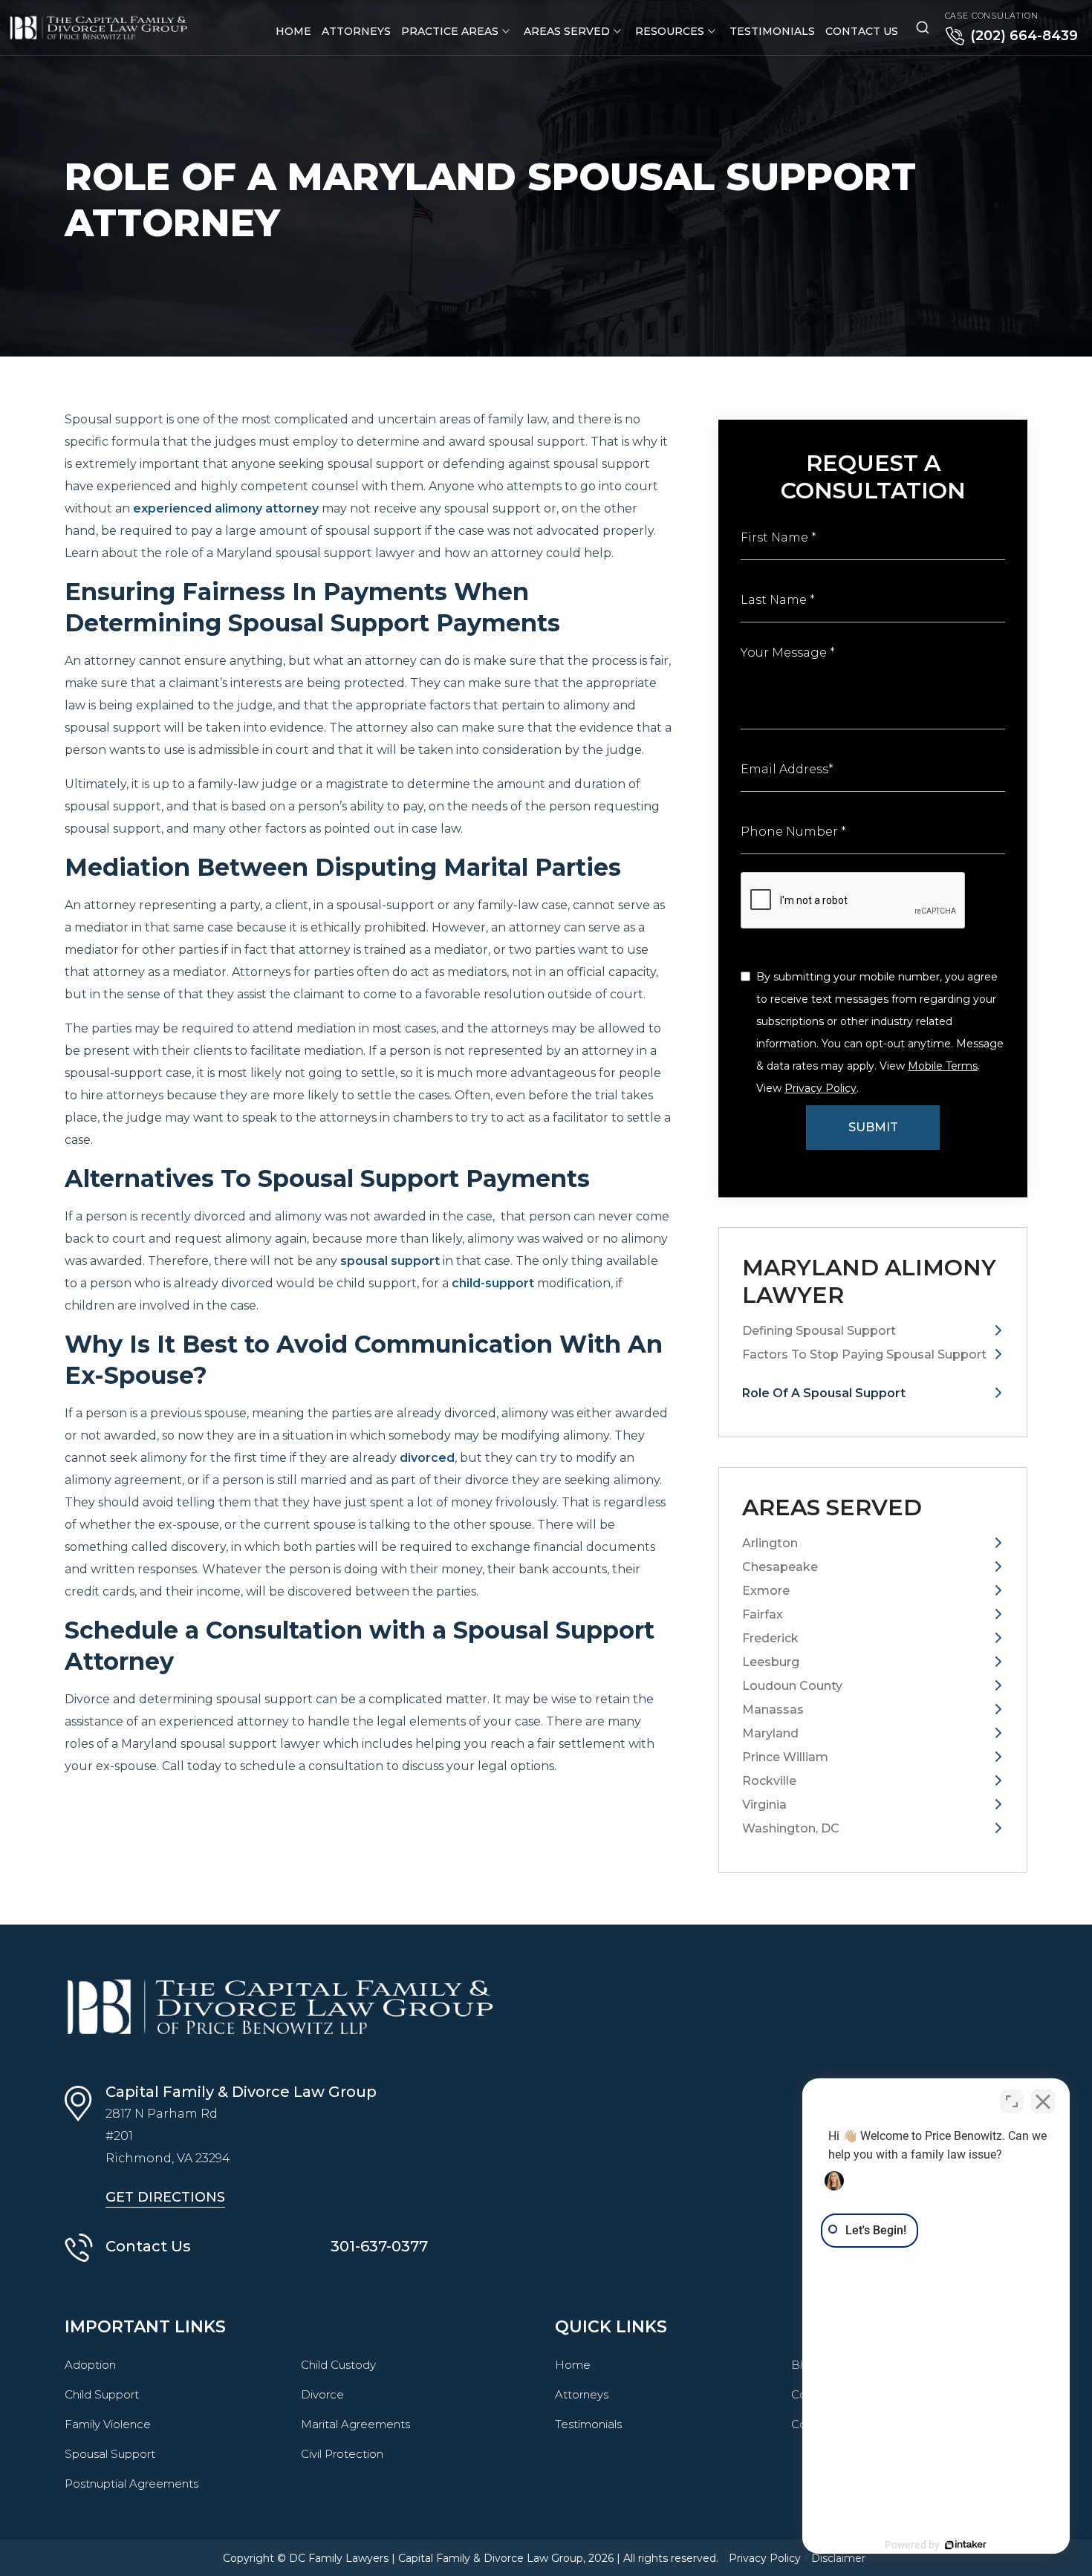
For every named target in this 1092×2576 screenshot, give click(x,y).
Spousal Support (110, 2454)
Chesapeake (780, 1567)
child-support (493, 1283)
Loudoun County (792, 1686)
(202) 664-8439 (1024, 36)
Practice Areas (450, 31)
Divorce (322, 2394)
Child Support (102, 2394)
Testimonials (772, 31)
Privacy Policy (820, 1088)
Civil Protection (342, 2454)
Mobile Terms (943, 1066)
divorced (427, 1458)
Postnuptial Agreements (131, 2484)
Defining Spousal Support (819, 1331)
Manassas (773, 1710)
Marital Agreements (355, 2424)
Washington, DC (791, 1828)
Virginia (764, 1805)
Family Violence (108, 2424)
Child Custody (338, 2365)
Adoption (90, 2365)
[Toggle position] (1012, 2101)
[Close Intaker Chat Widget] (1043, 2101)
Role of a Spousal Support (824, 1393)
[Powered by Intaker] (966, 2545)
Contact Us (862, 31)
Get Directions (165, 2197)
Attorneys (356, 31)
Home (293, 31)
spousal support (390, 1261)
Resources (670, 31)
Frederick (770, 1638)
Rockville (769, 1781)
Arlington (770, 1543)
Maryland (770, 1733)
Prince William (785, 1757)
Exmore (766, 1591)
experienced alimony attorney (226, 508)
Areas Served (567, 31)
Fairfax (763, 1614)
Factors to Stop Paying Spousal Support (864, 1362)
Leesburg (771, 1662)
